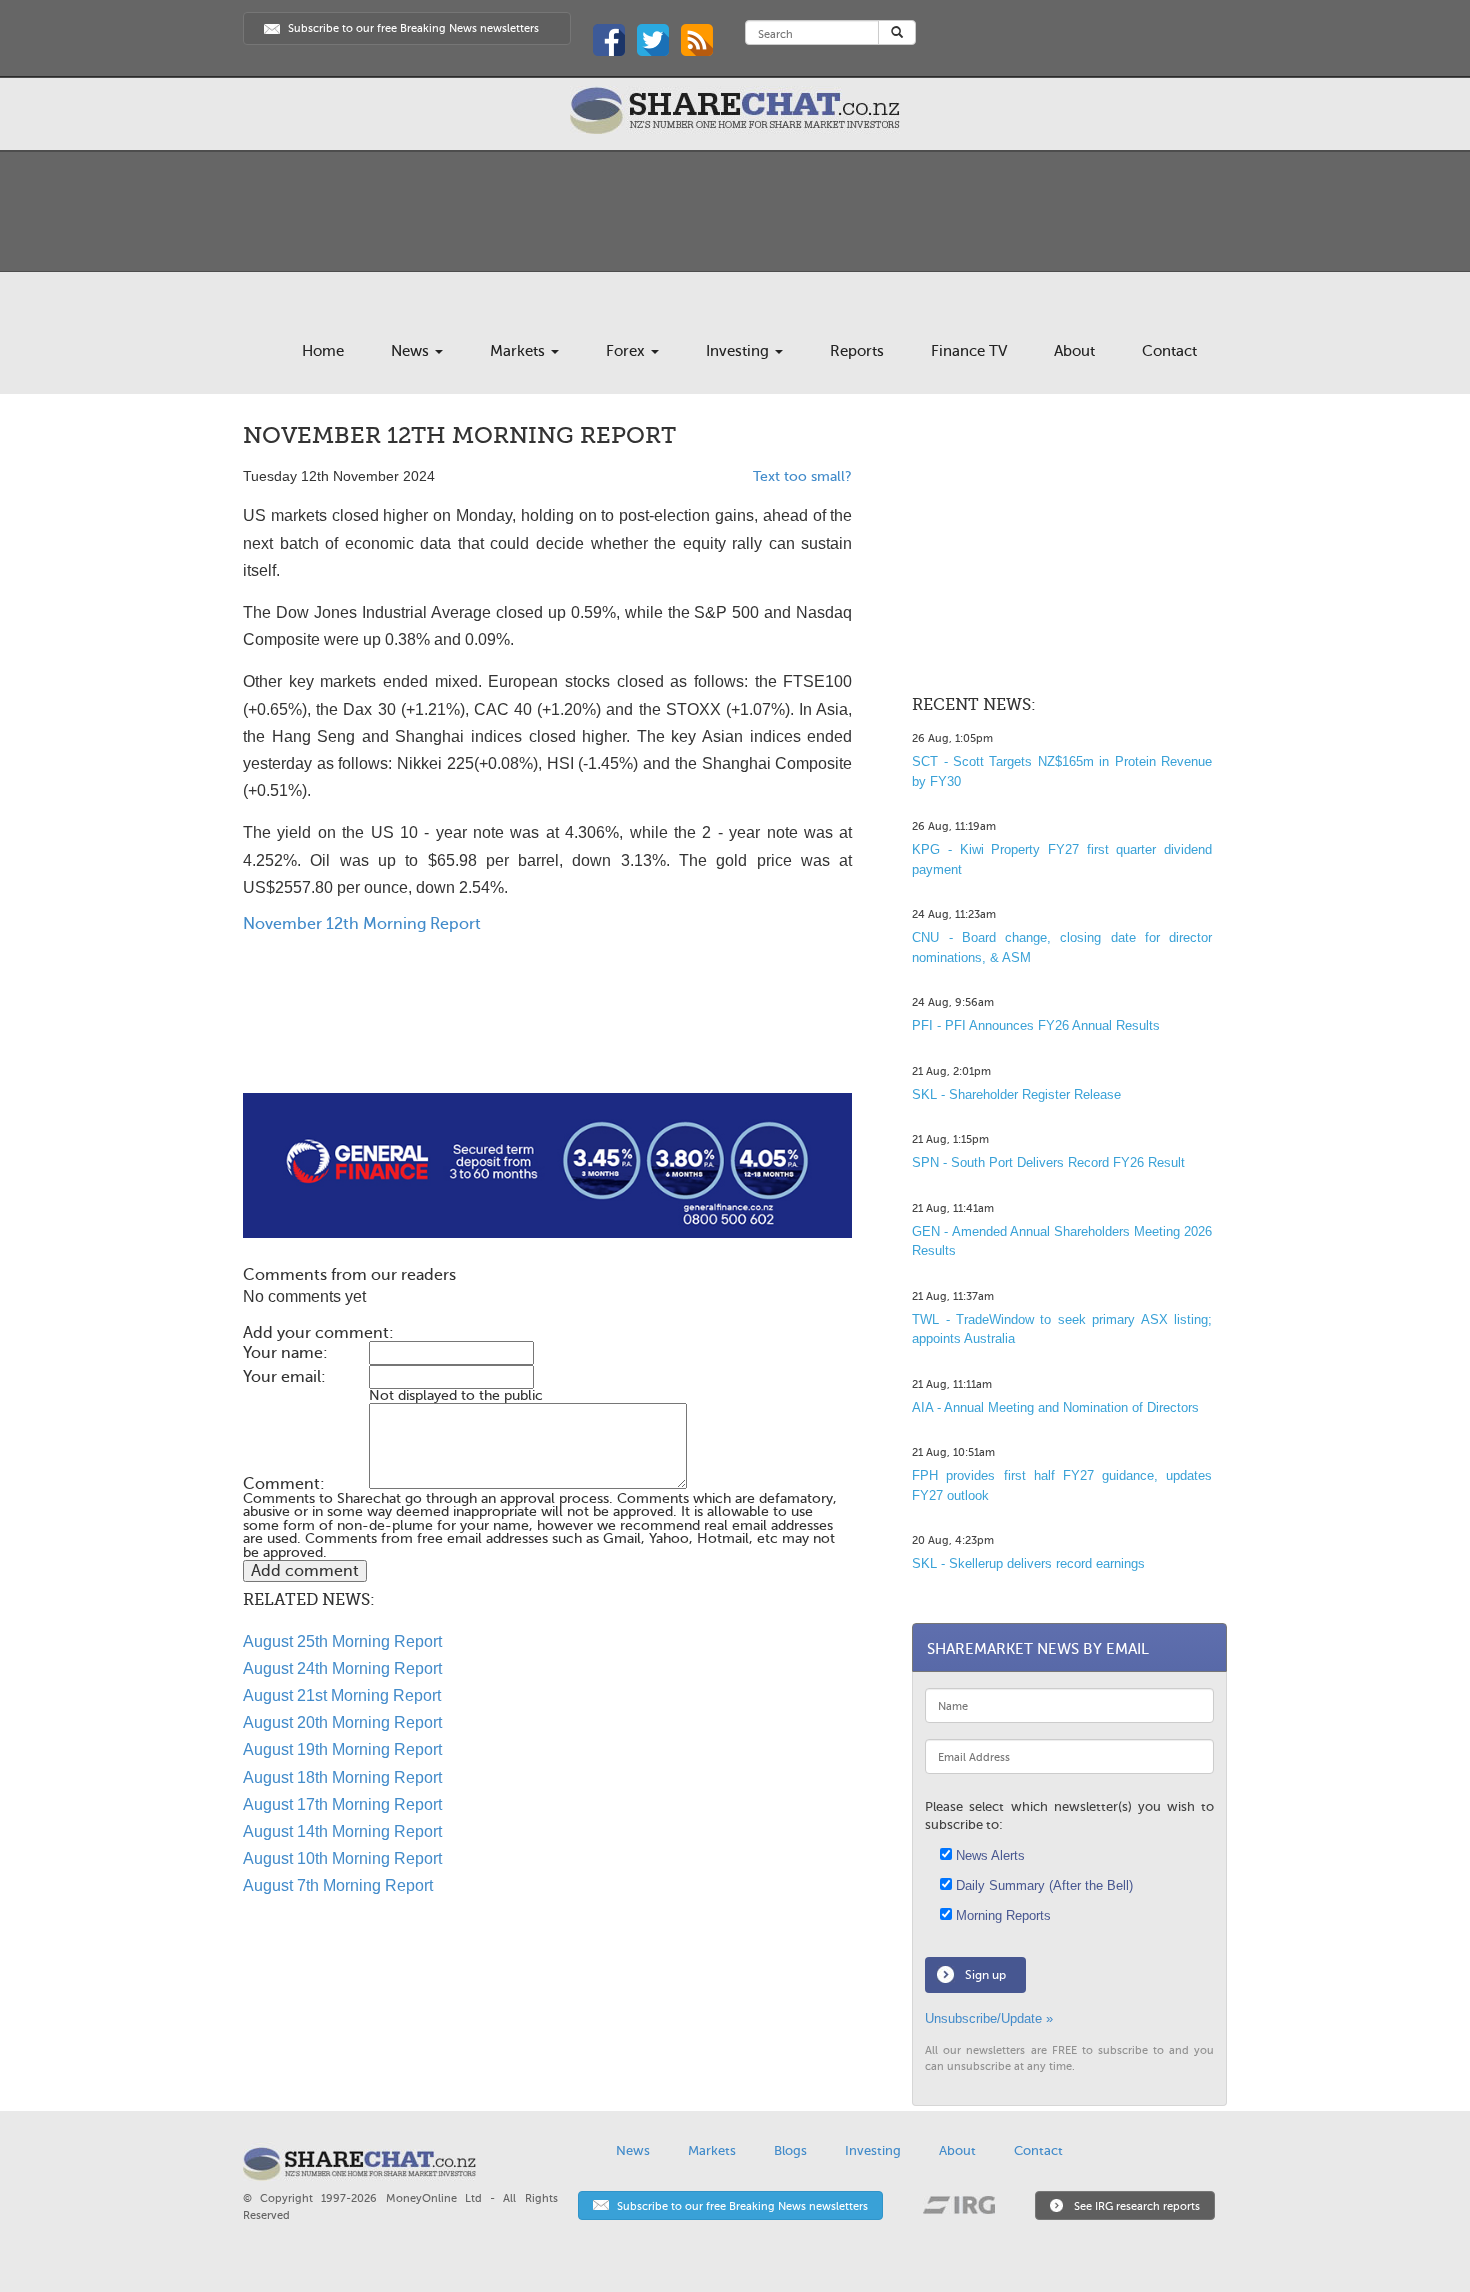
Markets (519, 351)
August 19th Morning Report (342, 1749)
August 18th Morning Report (342, 1777)
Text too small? (802, 476)
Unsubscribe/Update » (989, 2018)
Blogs (790, 2150)
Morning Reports (1001, 1915)
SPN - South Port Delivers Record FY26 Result (1048, 1162)
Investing (739, 351)
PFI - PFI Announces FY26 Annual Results (1036, 1025)
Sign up (985, 1975)
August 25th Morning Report (342, 1641)
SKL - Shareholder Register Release (1016, 1094)
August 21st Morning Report (342, 1695)
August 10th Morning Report (342, 1858)
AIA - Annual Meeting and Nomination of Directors (1055, 1407)
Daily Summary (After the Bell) (1042, 1885)
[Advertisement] (547, 1029)
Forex (627, 351)
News (412, 351)
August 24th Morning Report (342, 1668)
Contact (1169, 351)
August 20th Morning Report (342, 1722)
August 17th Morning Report (342, 1804)
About (1074, 351)
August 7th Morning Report (338, 1885)
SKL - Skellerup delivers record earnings (1028, 1563)
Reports (857, 351)
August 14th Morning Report (342, 1831)
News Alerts (988, 1855)
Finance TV (969, 351)
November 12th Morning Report (362, 924)
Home (323, 351)
